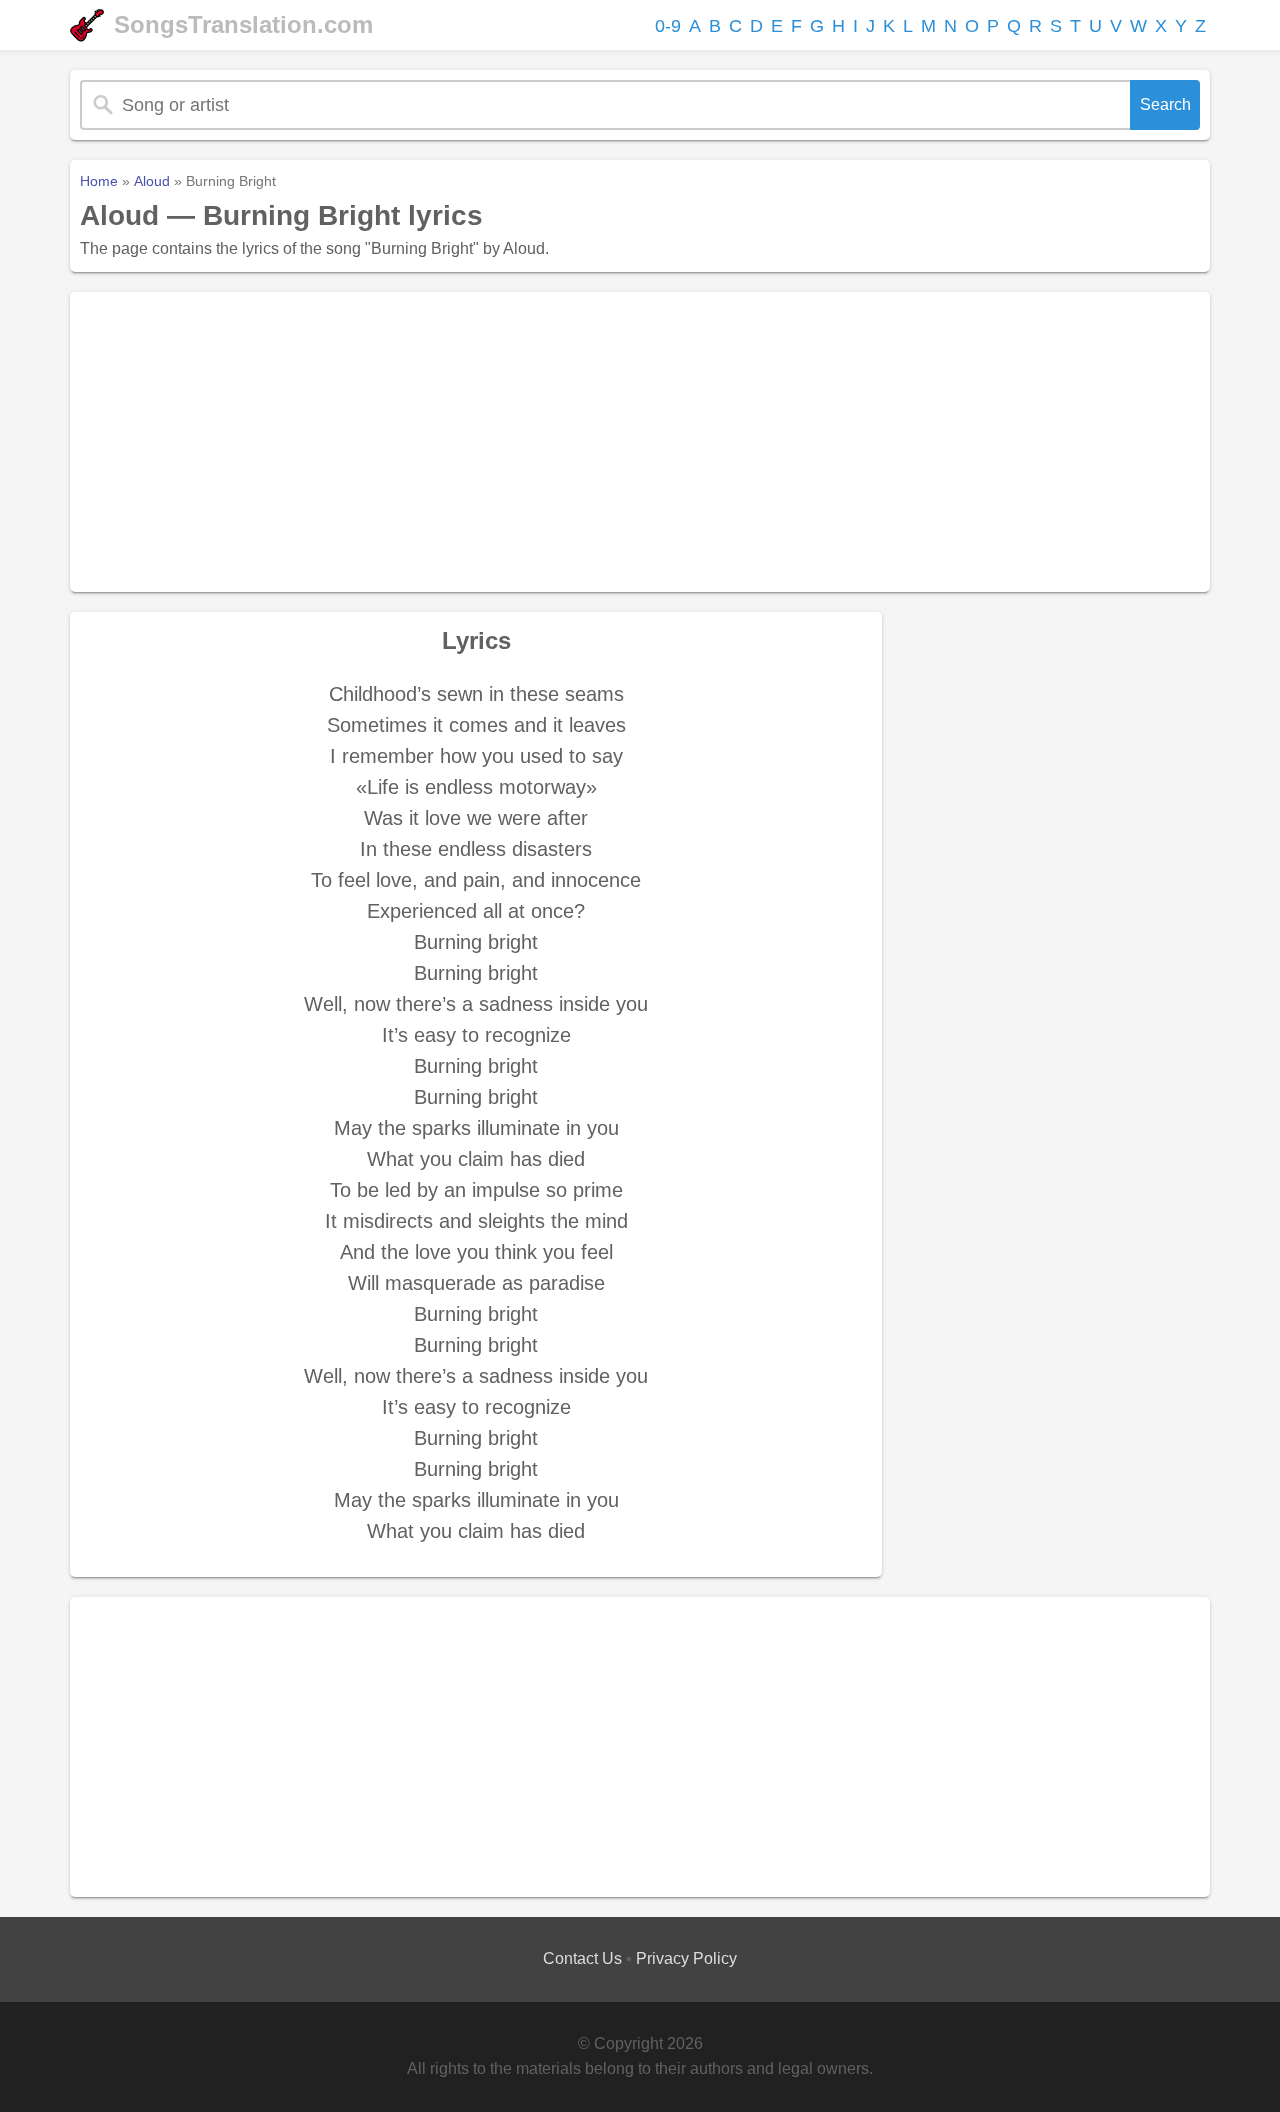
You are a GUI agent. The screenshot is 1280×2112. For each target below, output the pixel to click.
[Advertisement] (640, 442)
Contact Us (582, 1958)
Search (1165, 104)
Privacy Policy (686, 1958)
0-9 (668, 26)
